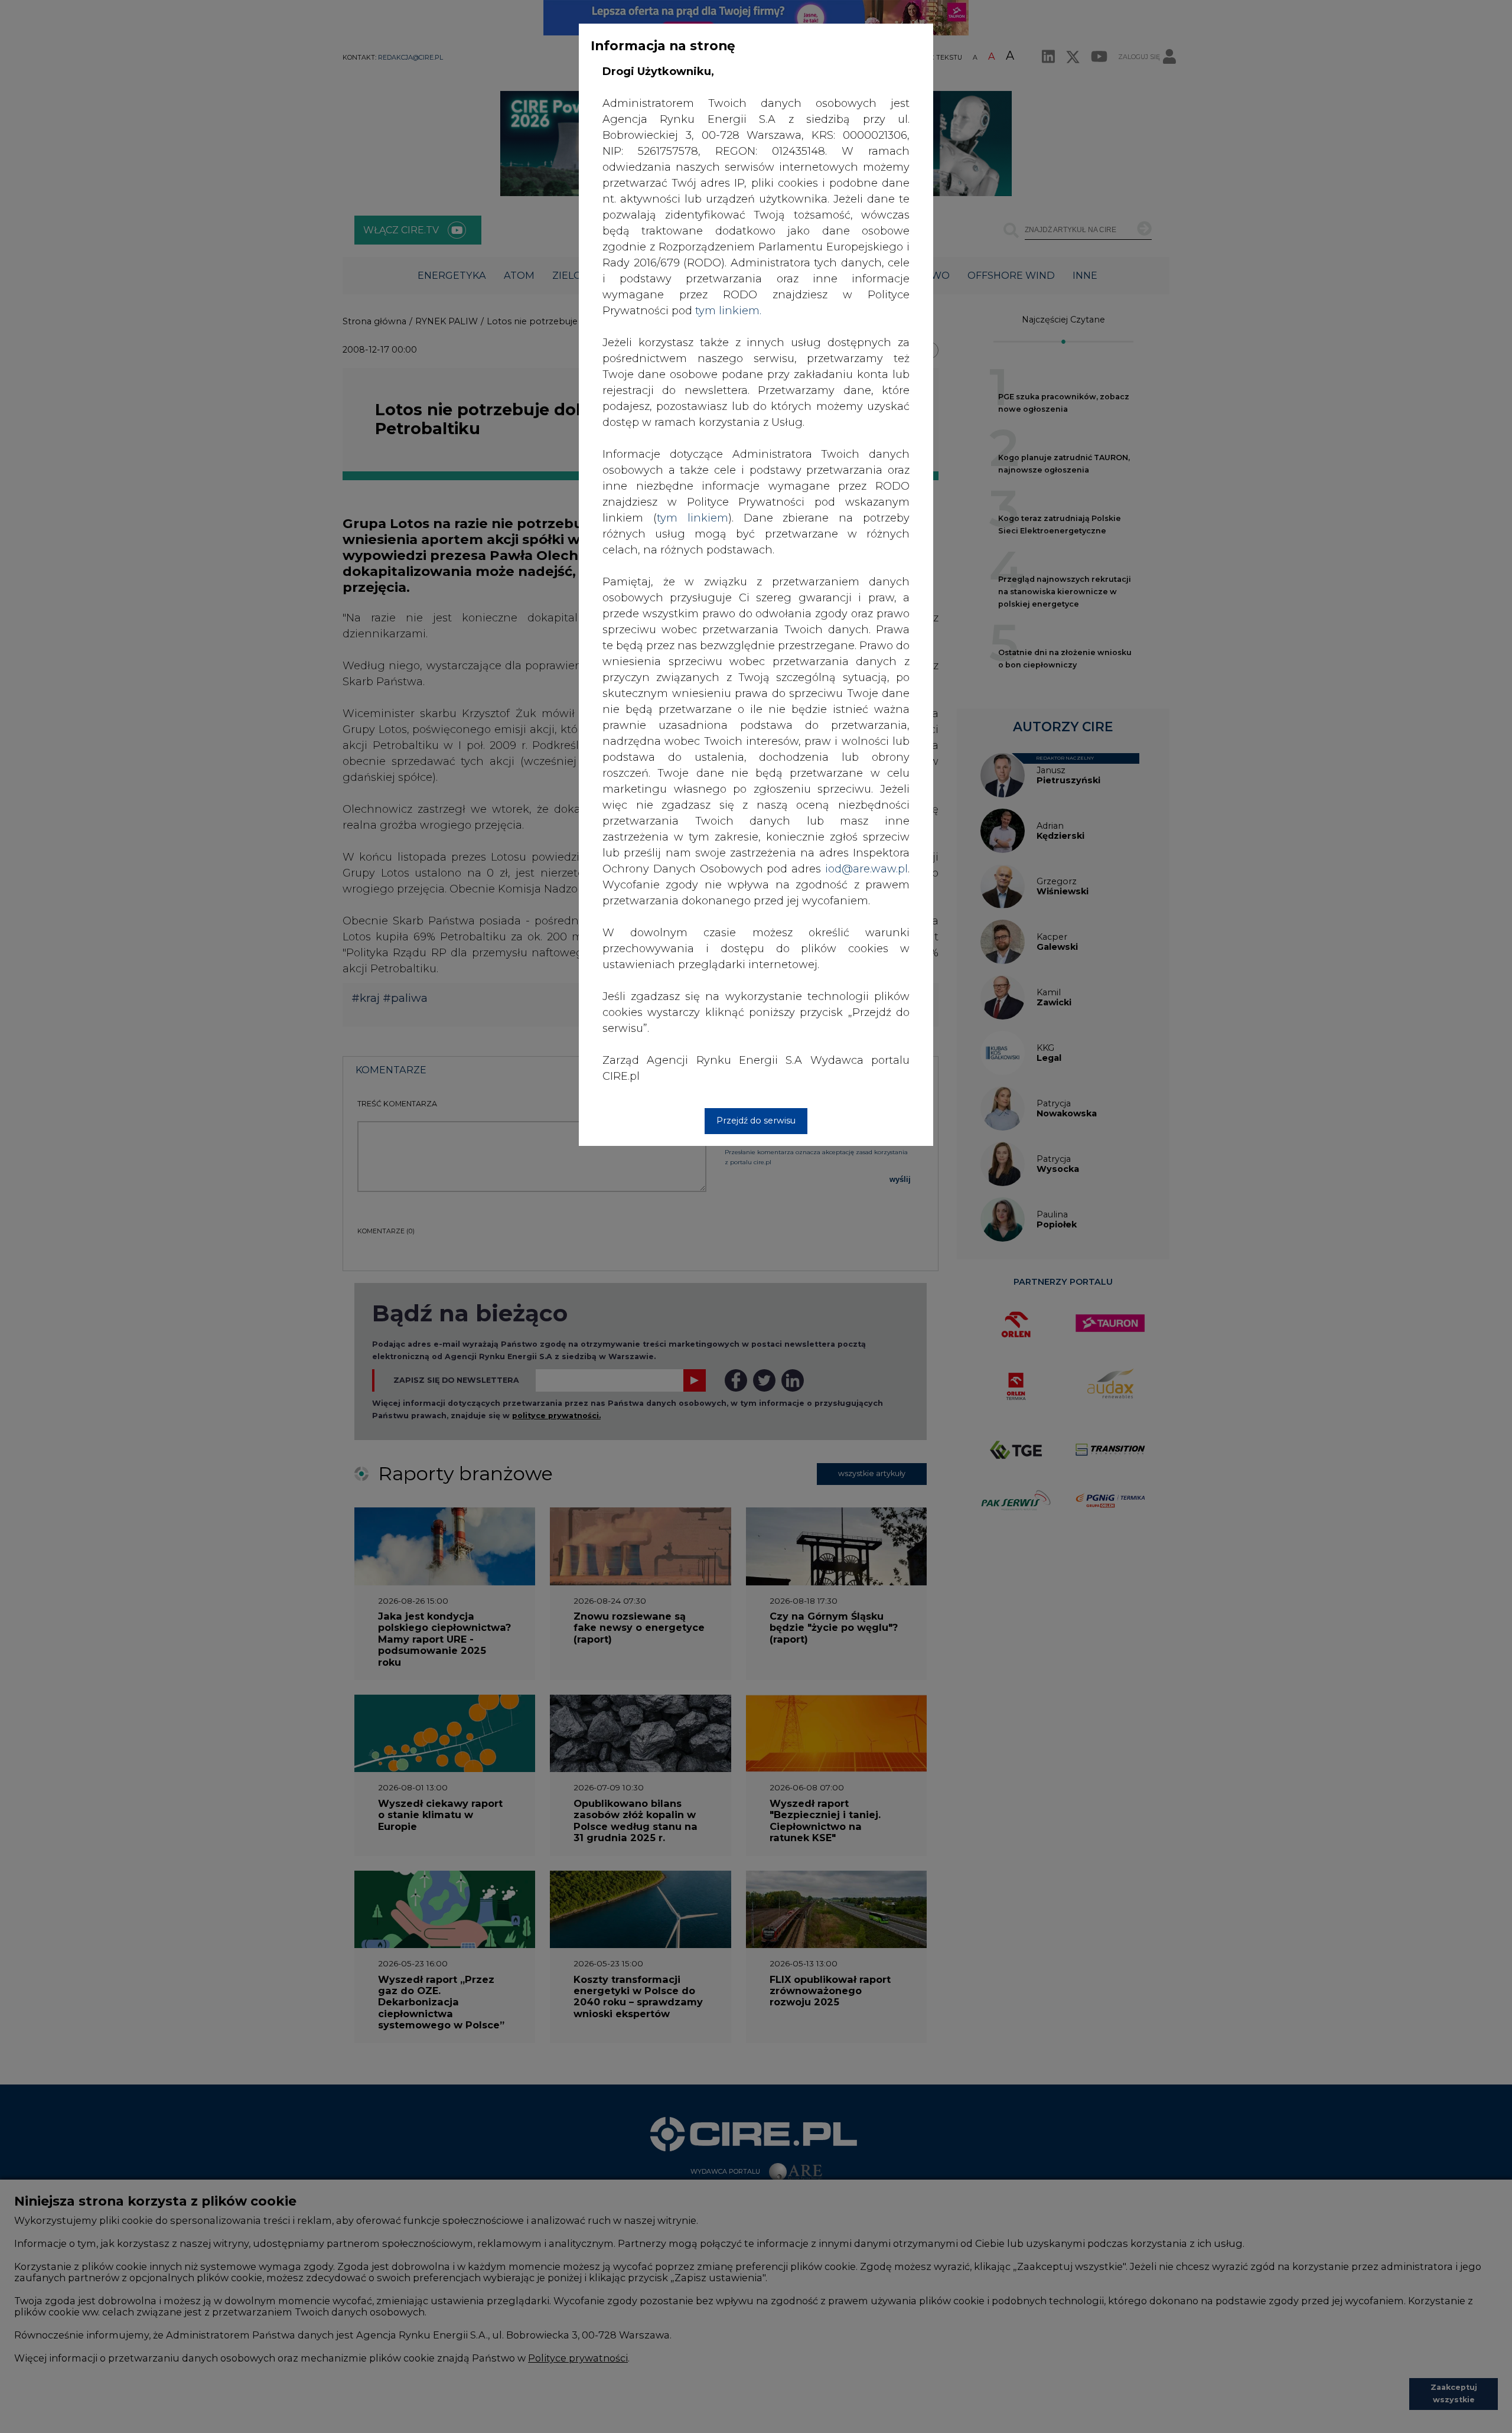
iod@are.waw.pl (866, 869)
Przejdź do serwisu (756, 1121)
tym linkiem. (728, 311)
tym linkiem (693, 518)
